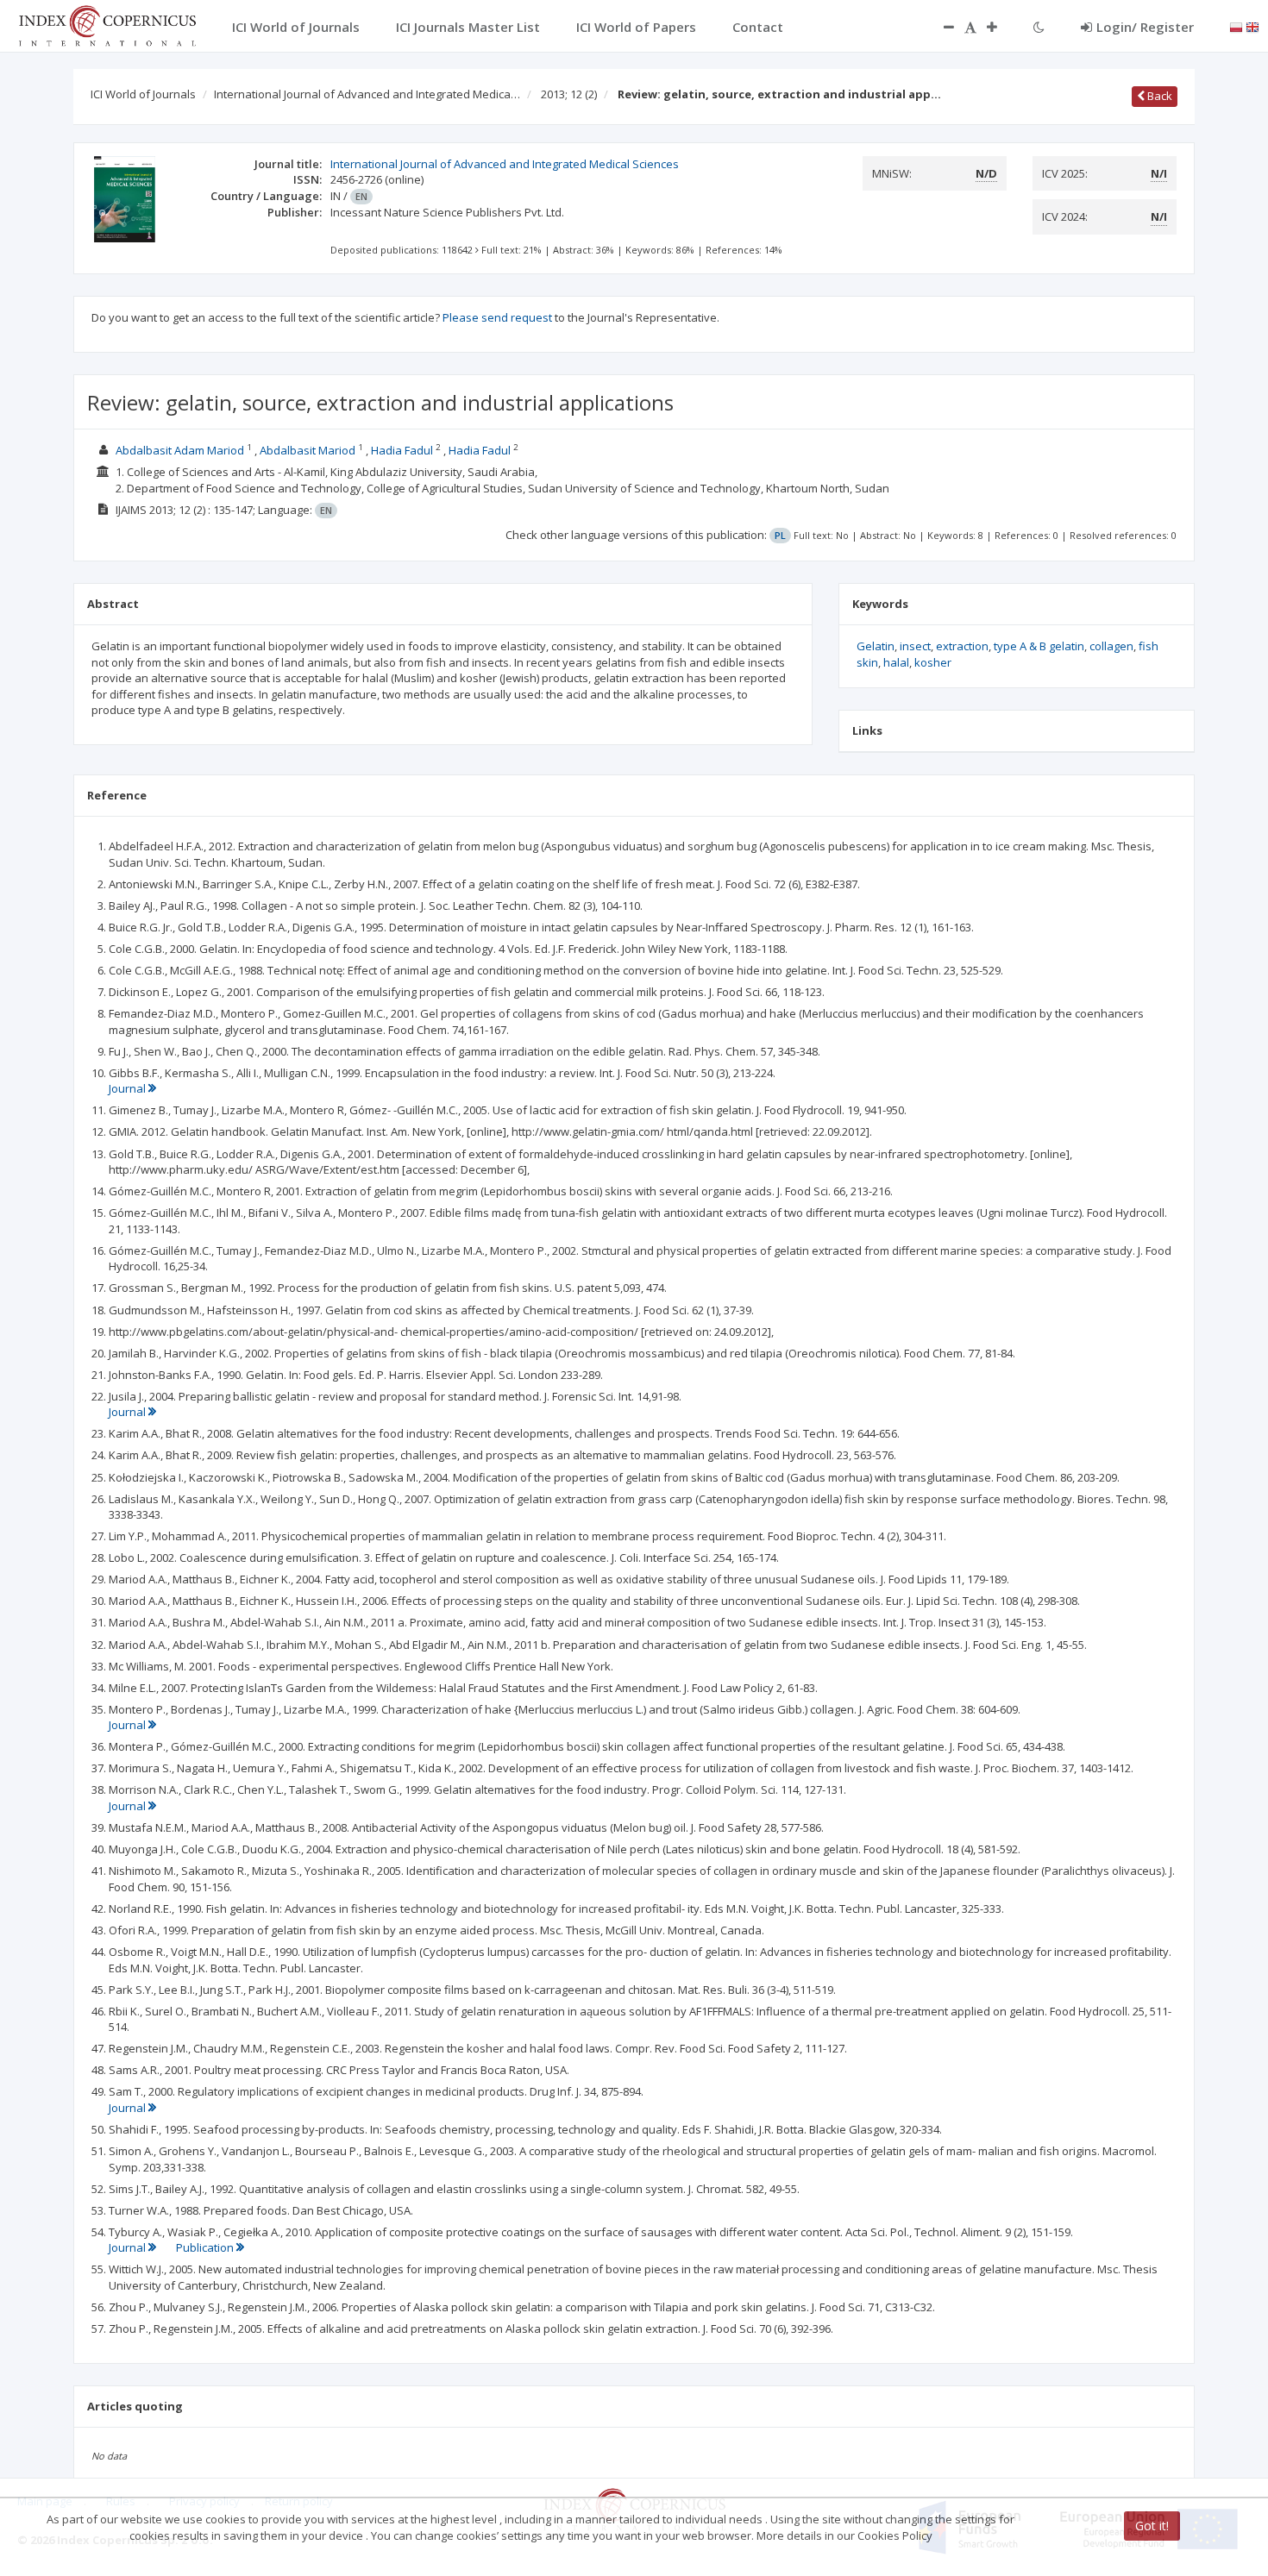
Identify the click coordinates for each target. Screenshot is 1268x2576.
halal (896, 662)
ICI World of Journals (143, 94)
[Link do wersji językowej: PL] (1236, 26)
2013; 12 (569, 94)
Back (1158, 96)
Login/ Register (1145, 27)
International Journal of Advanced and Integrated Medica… (367, 94)
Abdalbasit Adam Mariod (180, 450)
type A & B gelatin (1039, 646)
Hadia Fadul (402, 450)
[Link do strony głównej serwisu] (107, 24)
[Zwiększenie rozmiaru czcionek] (1001, 27)
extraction (962, 646)
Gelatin (876, 646)
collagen (1111, 646)
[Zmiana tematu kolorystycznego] (1039, 27)
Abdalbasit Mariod (308, 450)
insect (915, 646)
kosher (933, 662)
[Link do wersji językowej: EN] (1252, 26)
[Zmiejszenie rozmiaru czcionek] (940, 27)
